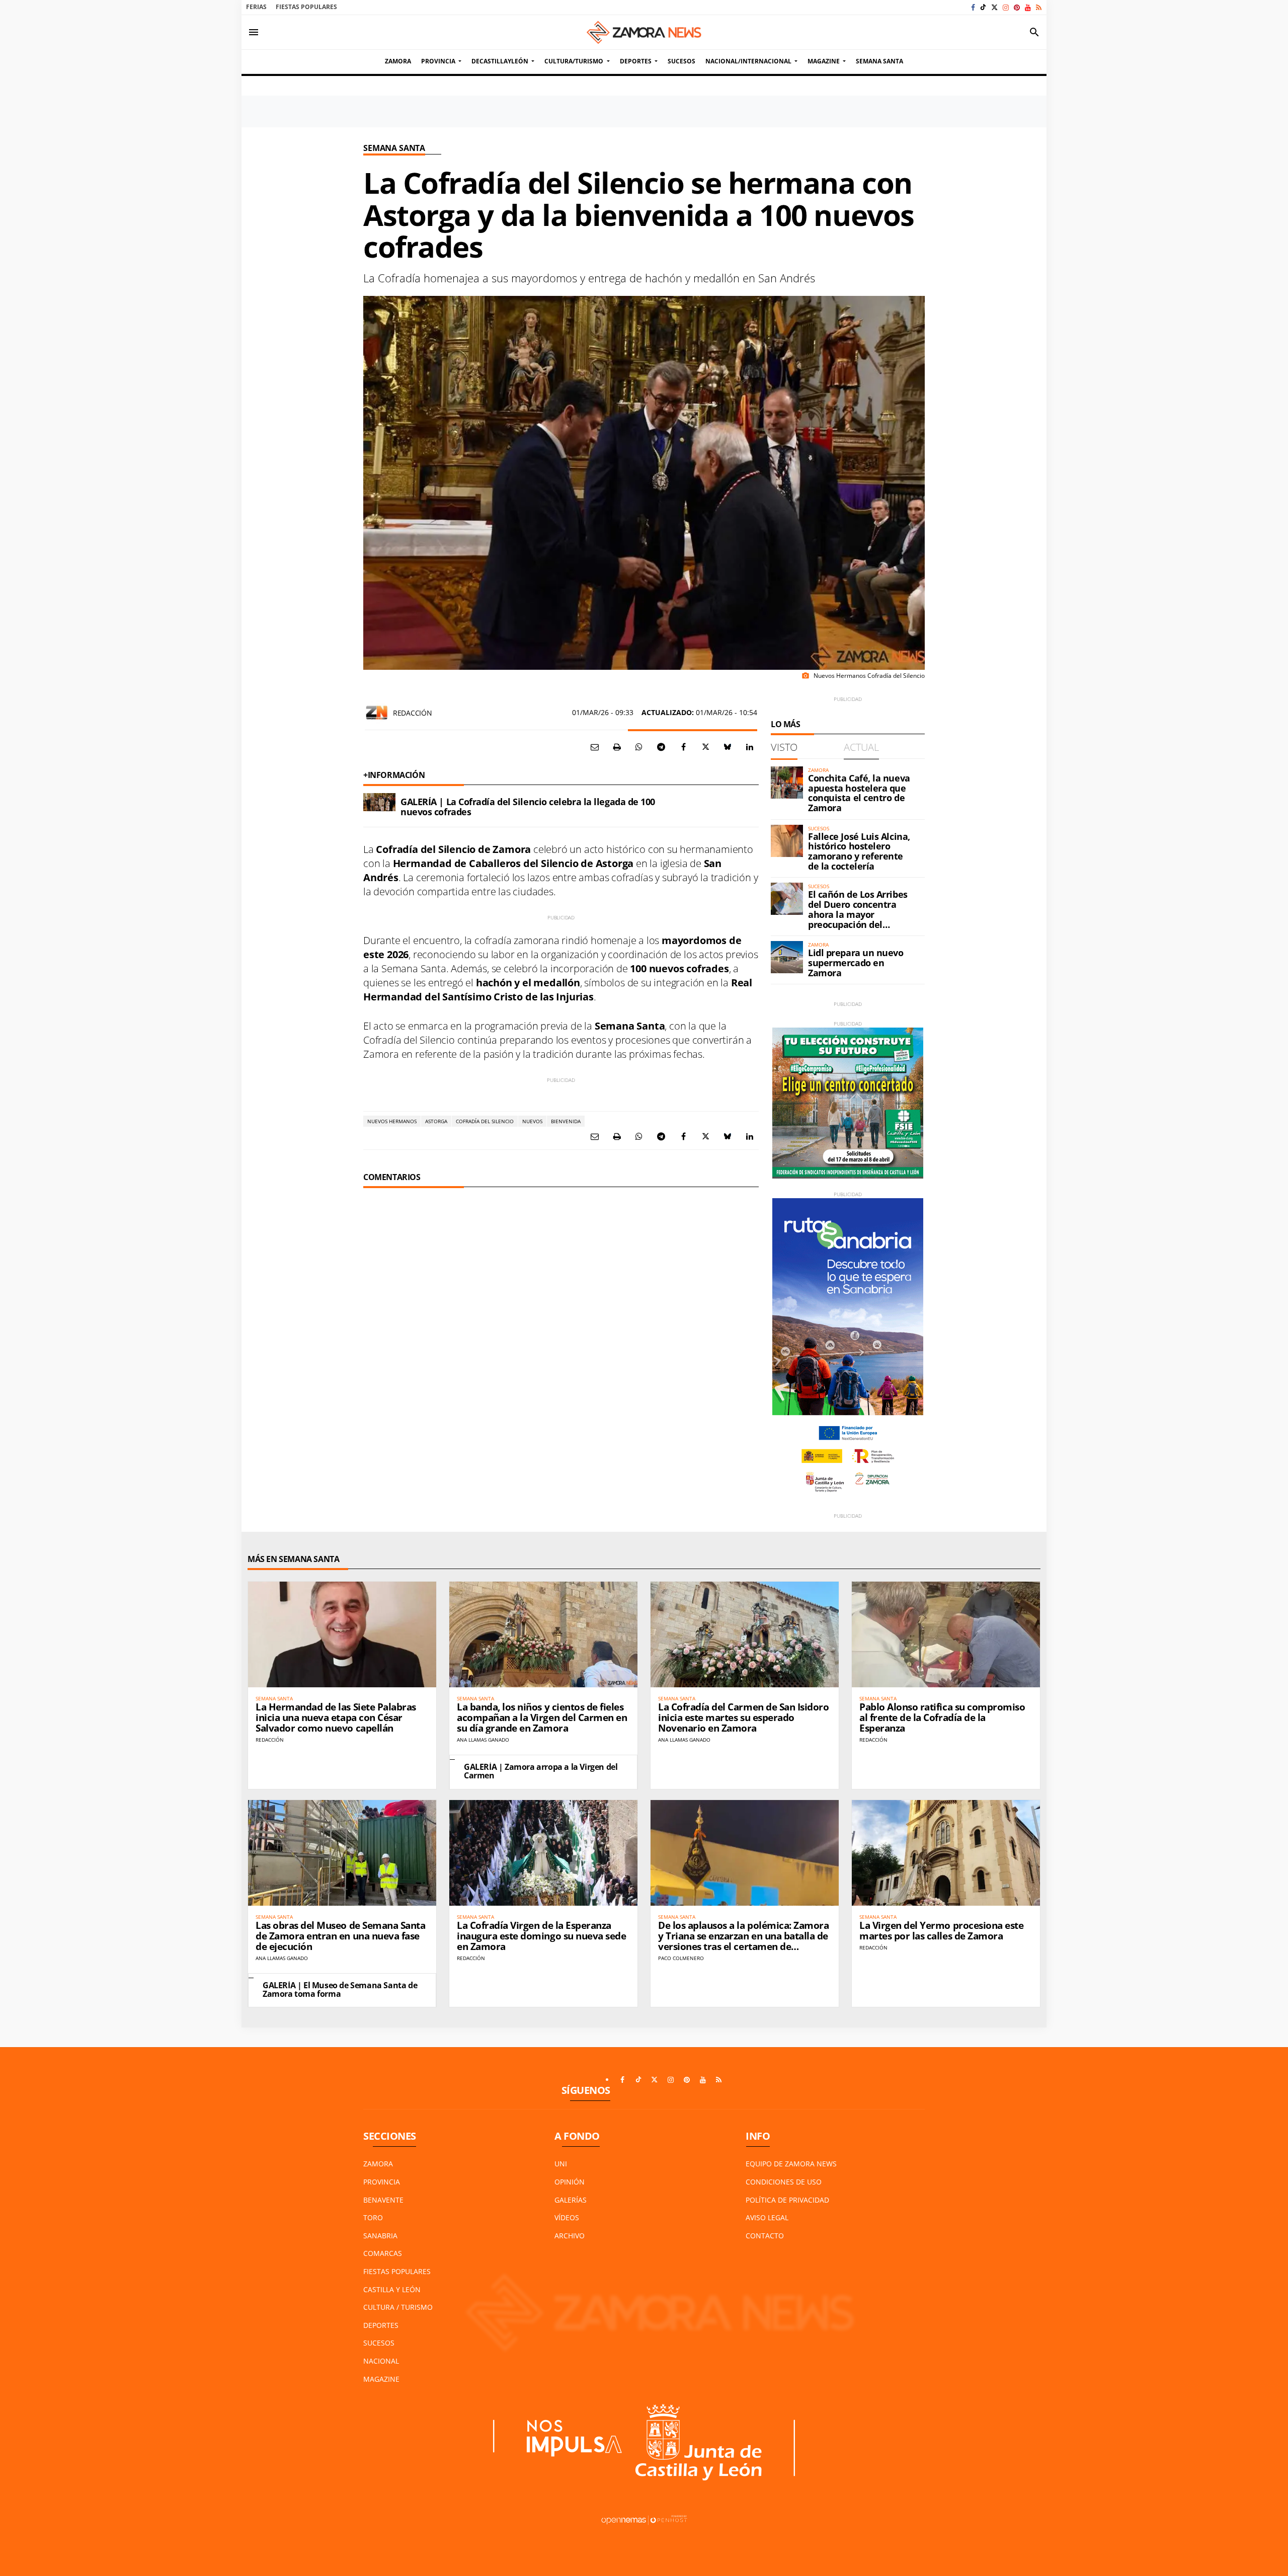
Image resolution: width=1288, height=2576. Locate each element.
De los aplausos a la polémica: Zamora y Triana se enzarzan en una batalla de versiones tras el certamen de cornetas (743, 1941)
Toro (373, 2217)
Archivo (570, 2236)
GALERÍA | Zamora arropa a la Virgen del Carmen (541, 1771)
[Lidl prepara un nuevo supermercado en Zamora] (787, 957)
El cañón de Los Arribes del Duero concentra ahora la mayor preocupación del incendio (858, 914)
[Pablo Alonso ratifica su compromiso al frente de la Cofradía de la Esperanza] (946, 1634)
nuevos (532, 1121)
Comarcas (383, 2253)
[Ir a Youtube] (1028, 7)
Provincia (382, 2182)
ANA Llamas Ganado (483, 1740)
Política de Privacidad (787, 2200)
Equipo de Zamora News (791, 2164)
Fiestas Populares (306, 7)
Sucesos (379, 2343)
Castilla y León (392, 2289)
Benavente (383, 2200)
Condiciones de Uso (784, 2182)
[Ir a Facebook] (973, 7)
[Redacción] (377, 713)
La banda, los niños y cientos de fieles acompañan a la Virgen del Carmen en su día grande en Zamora (542, 1718)
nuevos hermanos (392, 1121)
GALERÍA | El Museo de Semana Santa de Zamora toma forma (340, 1990)
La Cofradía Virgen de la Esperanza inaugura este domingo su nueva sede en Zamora (541, 1936)
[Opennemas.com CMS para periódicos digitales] (644, 2519)
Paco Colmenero (681, 1958)
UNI (561, 2164)
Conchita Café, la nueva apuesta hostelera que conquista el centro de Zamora (859, 793)
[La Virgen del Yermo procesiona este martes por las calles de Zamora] (946, 1853)
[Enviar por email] (595, 747)
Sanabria (380, 2236)
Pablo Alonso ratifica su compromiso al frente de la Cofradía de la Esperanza (942, 1718)
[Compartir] (639, 747)
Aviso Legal (767, 2217)
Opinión (570, 2182)
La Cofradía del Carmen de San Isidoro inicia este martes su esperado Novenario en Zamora (743, 1718)
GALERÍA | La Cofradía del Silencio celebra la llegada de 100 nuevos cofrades (528, 807)
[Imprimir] (617, 747)
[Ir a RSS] (1039, 7)
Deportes (381, 2325)
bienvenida (566, 1121)
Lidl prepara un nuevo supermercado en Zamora (856, 963)
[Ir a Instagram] (1006, 7)
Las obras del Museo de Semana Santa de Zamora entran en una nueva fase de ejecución (340, 1936)
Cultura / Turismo (398, 2307)
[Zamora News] (644, 32)
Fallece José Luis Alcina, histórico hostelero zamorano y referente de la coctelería (859, 851)
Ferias (256, 7)
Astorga (436, 1121)
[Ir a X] (994, 7)
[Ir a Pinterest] (1017, 7)
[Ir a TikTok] (983, 7)
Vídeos (567, 2217)
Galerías (571, 2200)
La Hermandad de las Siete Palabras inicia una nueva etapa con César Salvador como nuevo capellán (336, 1718)
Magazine (381, 2379)
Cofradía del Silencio (485, 1121)
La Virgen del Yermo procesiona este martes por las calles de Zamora (941, 1931)
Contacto (765, 2236)
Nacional (381, 2361)
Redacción (412, 713)
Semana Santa (394, 148)
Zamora (378, 2164)
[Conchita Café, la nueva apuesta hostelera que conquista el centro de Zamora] (787, 783)
